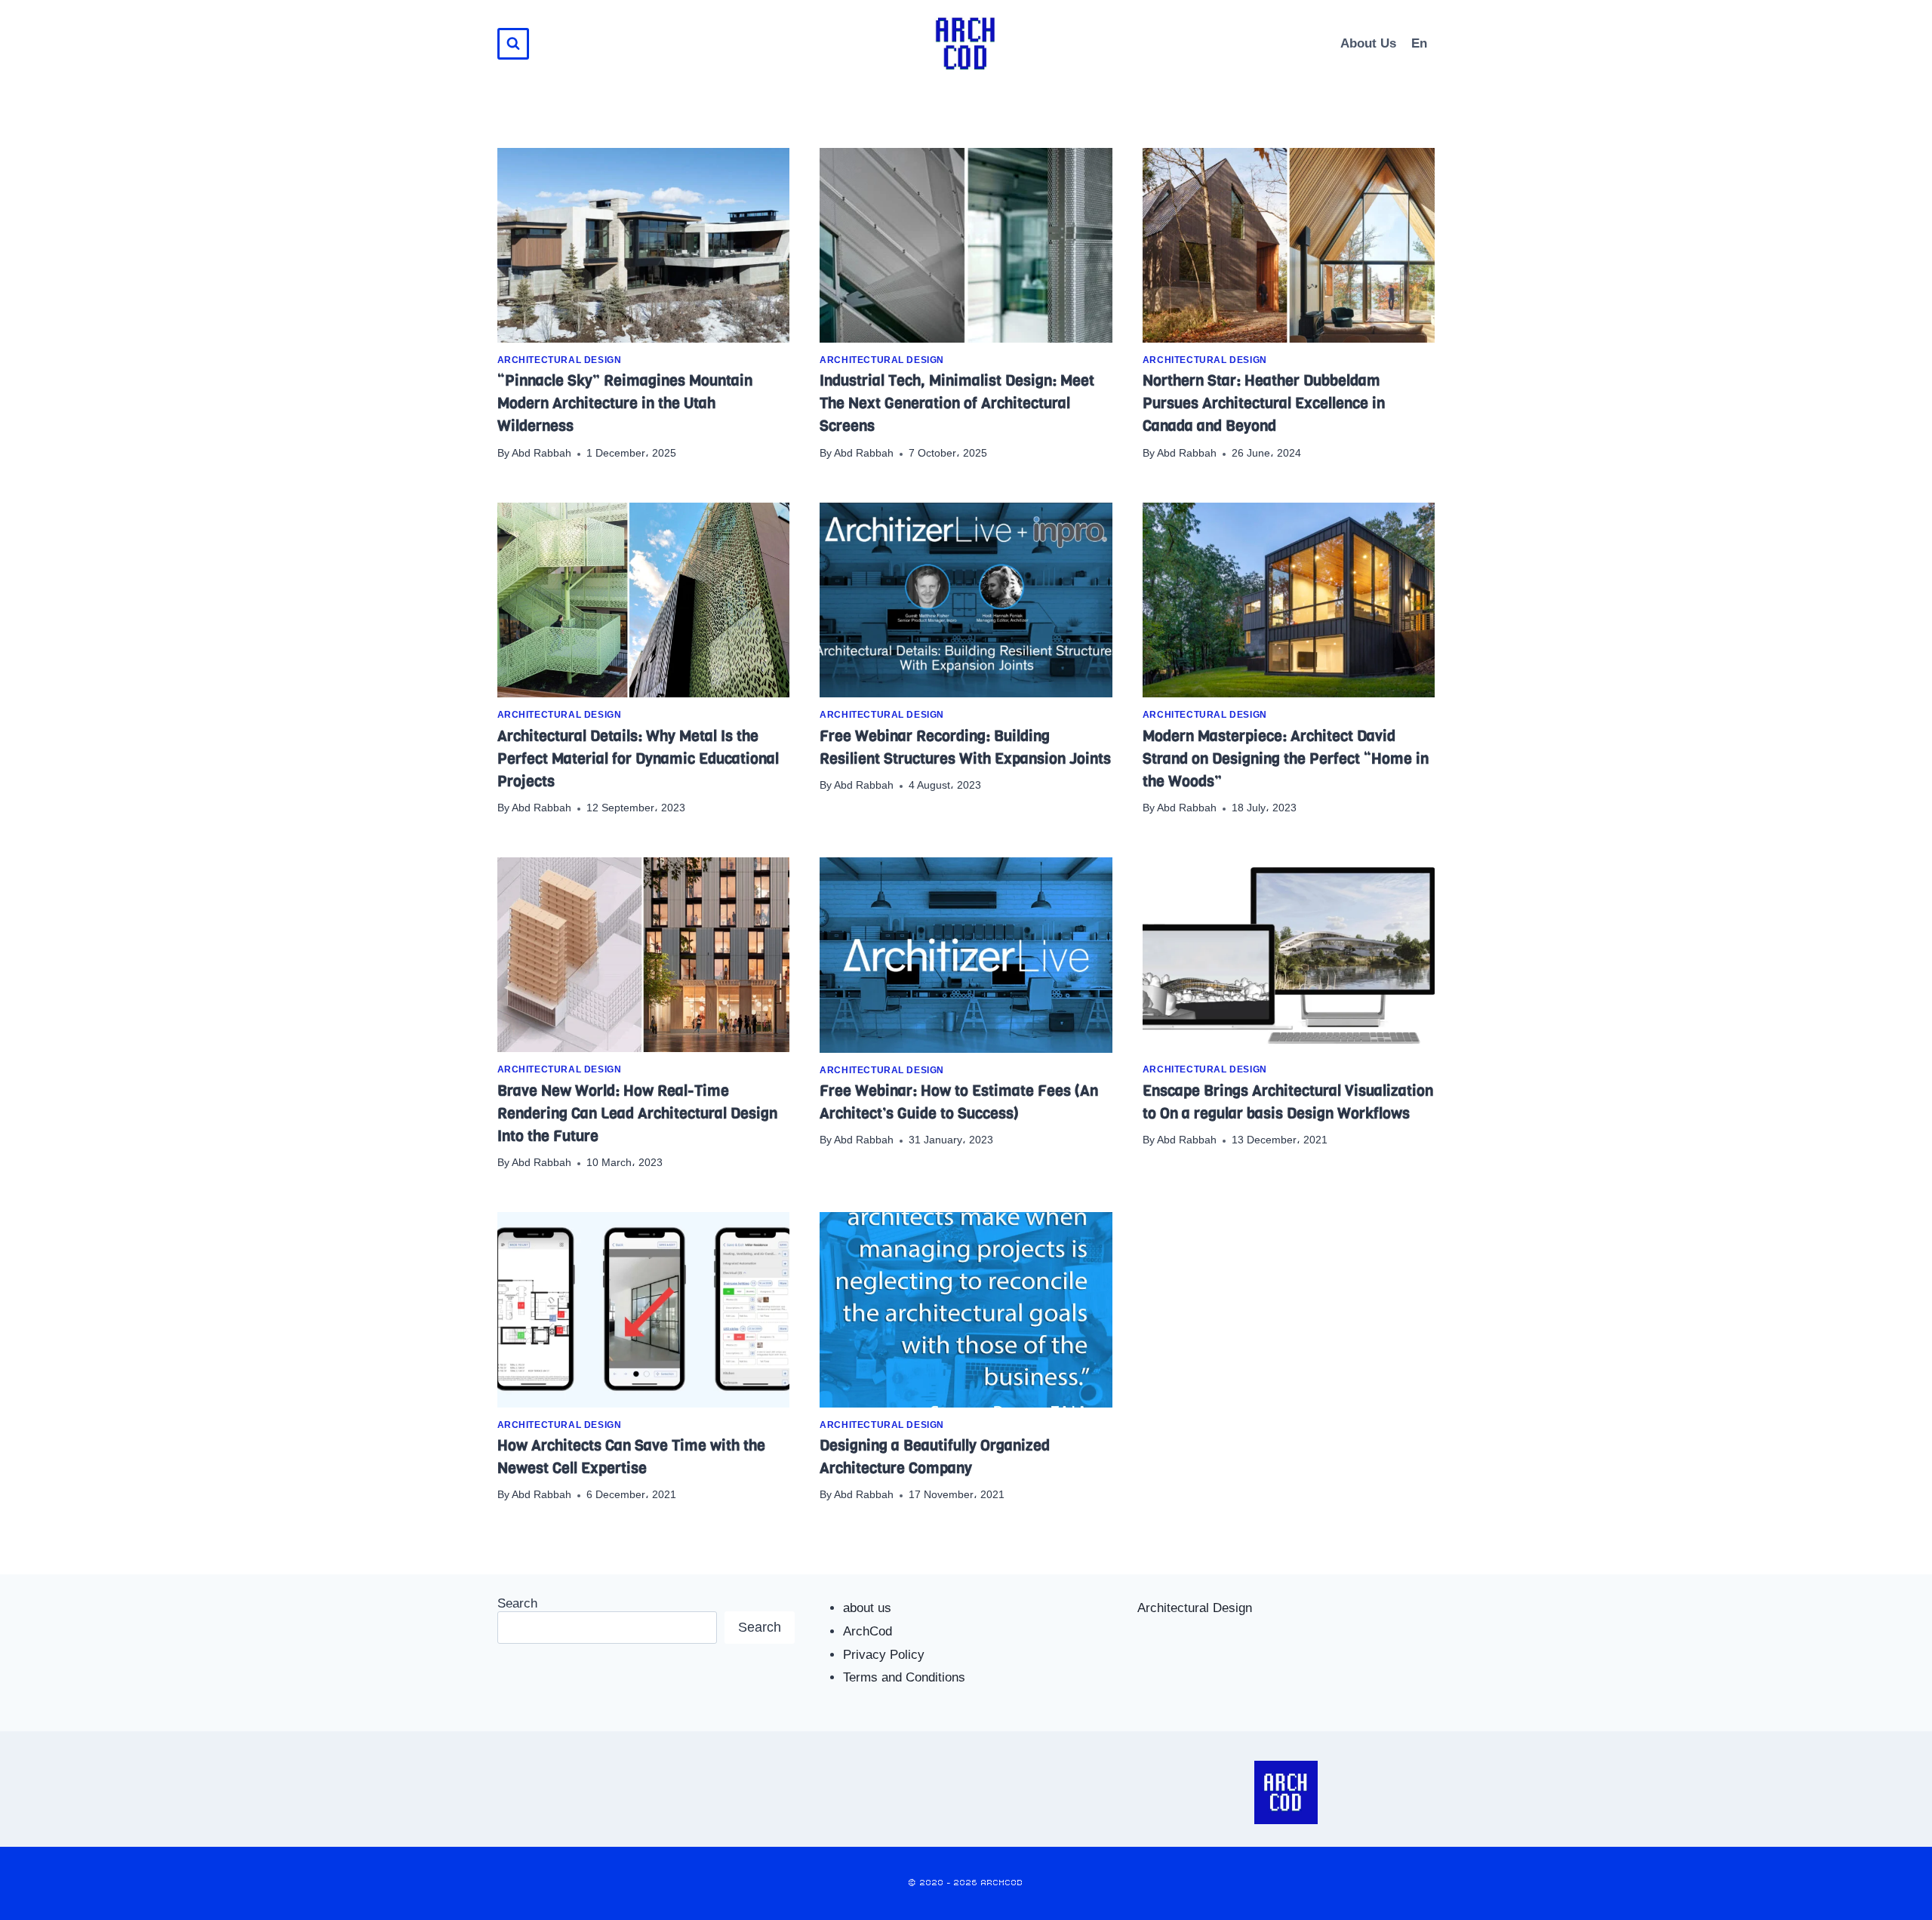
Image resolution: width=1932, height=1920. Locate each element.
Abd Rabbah (541, 453)
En (1419, 43)
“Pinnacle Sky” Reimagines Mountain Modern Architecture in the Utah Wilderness (625, 403)
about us (867, 1608)
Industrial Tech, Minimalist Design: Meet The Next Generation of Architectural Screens (957, 403)
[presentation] (644, 245)
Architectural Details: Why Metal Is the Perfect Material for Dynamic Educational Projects (638, 759)
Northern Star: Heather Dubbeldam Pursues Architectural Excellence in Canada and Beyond (1264, 403)
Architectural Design (560, 360)
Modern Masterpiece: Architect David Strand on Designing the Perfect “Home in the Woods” (1286, 759)
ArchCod (868, 1631)
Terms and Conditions (904, 1677)
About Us (1368, 43)
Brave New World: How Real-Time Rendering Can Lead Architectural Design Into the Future (637, 1114)
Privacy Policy (884, 1655)
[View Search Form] (513, 44)
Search (517, 1603)
